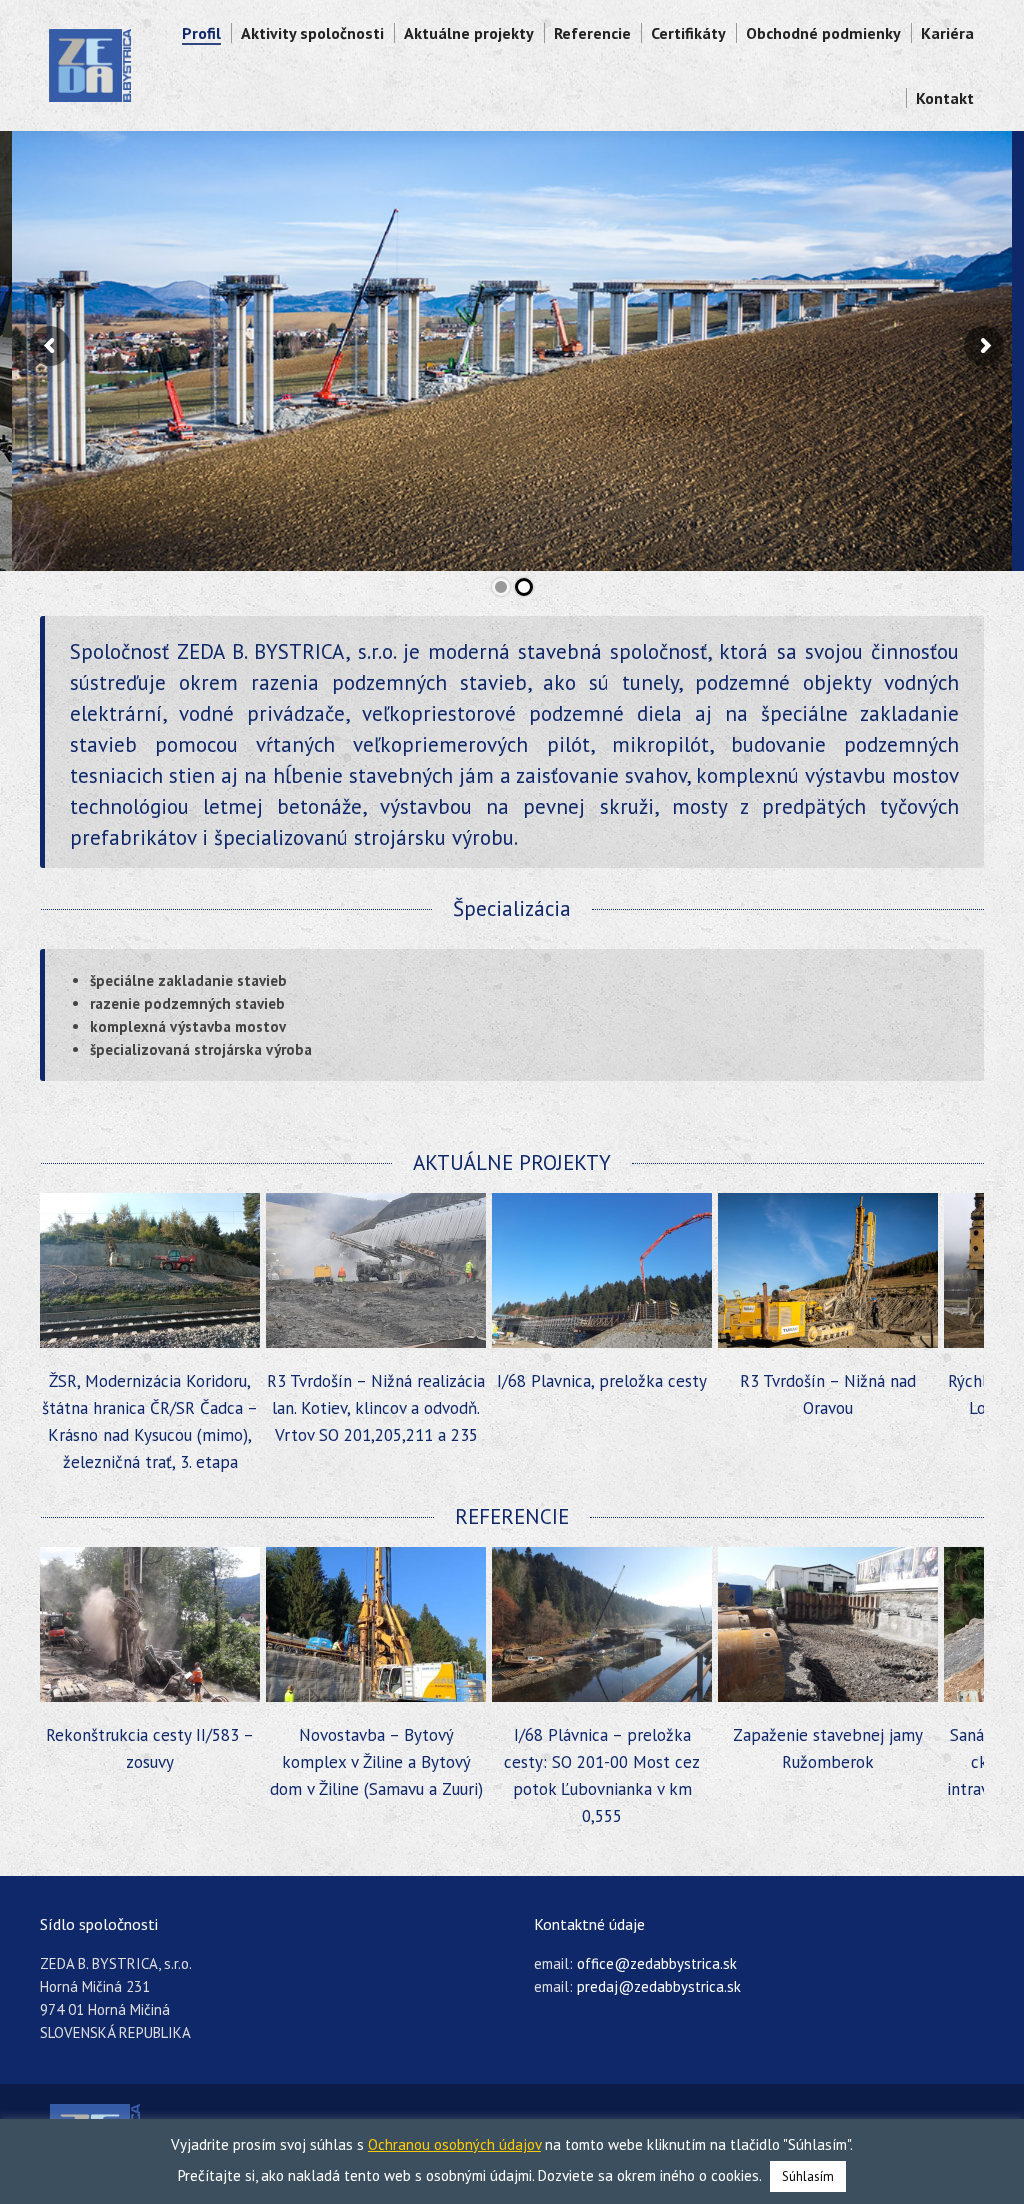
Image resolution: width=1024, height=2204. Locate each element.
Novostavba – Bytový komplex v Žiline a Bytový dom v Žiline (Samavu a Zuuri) (150, 1762)
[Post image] (150, 1270)
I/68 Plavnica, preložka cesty (376, 1381)
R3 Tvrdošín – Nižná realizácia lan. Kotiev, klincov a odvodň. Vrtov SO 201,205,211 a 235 (150, 1408)
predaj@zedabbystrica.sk (659, 1986)
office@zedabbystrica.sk (657, 1963)
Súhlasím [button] (808, 2176)
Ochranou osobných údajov (454, 2144)
